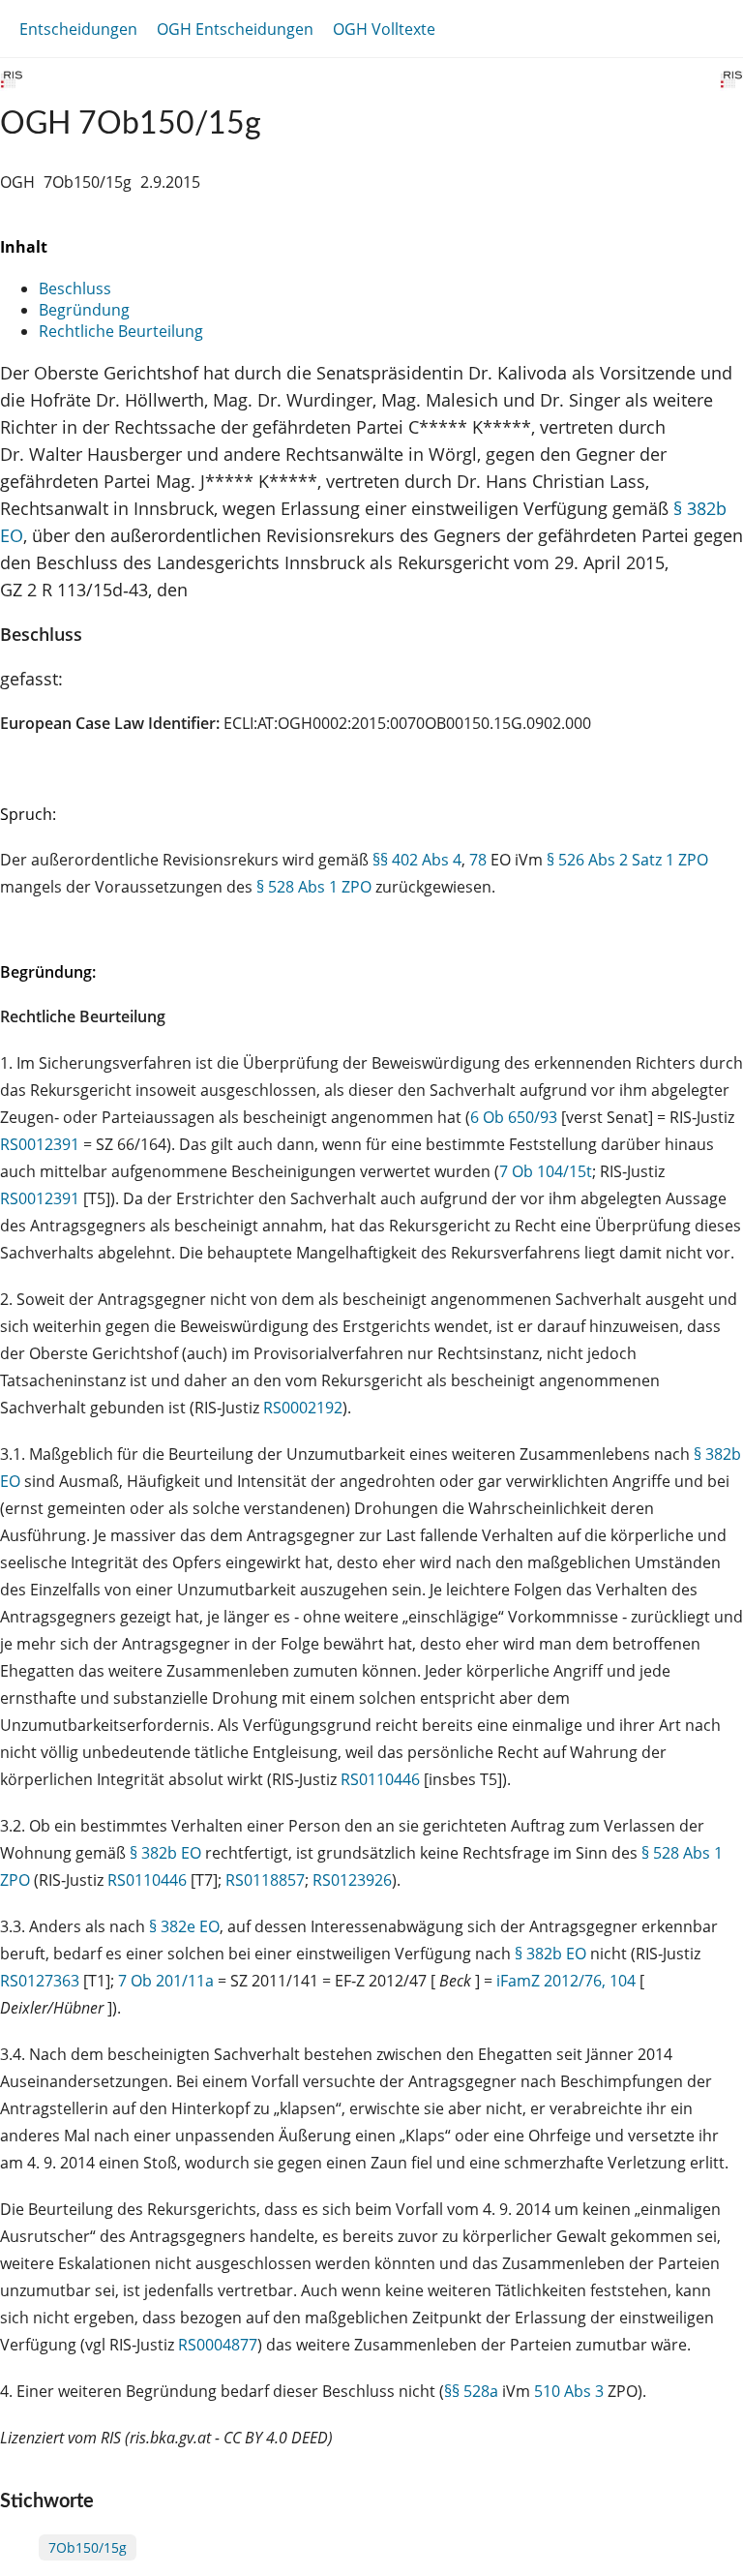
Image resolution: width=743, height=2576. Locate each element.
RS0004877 (218, 2345)
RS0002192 (303, 1408)
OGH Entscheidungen (235, 29)
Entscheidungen (78, 29)
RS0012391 (40, 1144)
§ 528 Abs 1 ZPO (314, 887)
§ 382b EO (165, 1853)
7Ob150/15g (88, 2547)
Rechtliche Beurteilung (121, 331)
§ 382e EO (184, 1926)
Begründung (84, 310)
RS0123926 (352, 1880)
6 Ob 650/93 (514, 1117)
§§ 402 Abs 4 (417, 860)
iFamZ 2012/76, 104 (566, 1981)
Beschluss (75, 288)
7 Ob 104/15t (546, 1171)
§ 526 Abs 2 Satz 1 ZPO (627, 860)
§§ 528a (471, 2391)
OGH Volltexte (384, 29)
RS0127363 (40, 1981)
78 (478, 860)
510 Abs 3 (569, 2391)
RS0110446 (380, 1779)
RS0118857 (265, 1880)
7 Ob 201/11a (166, 1981)
